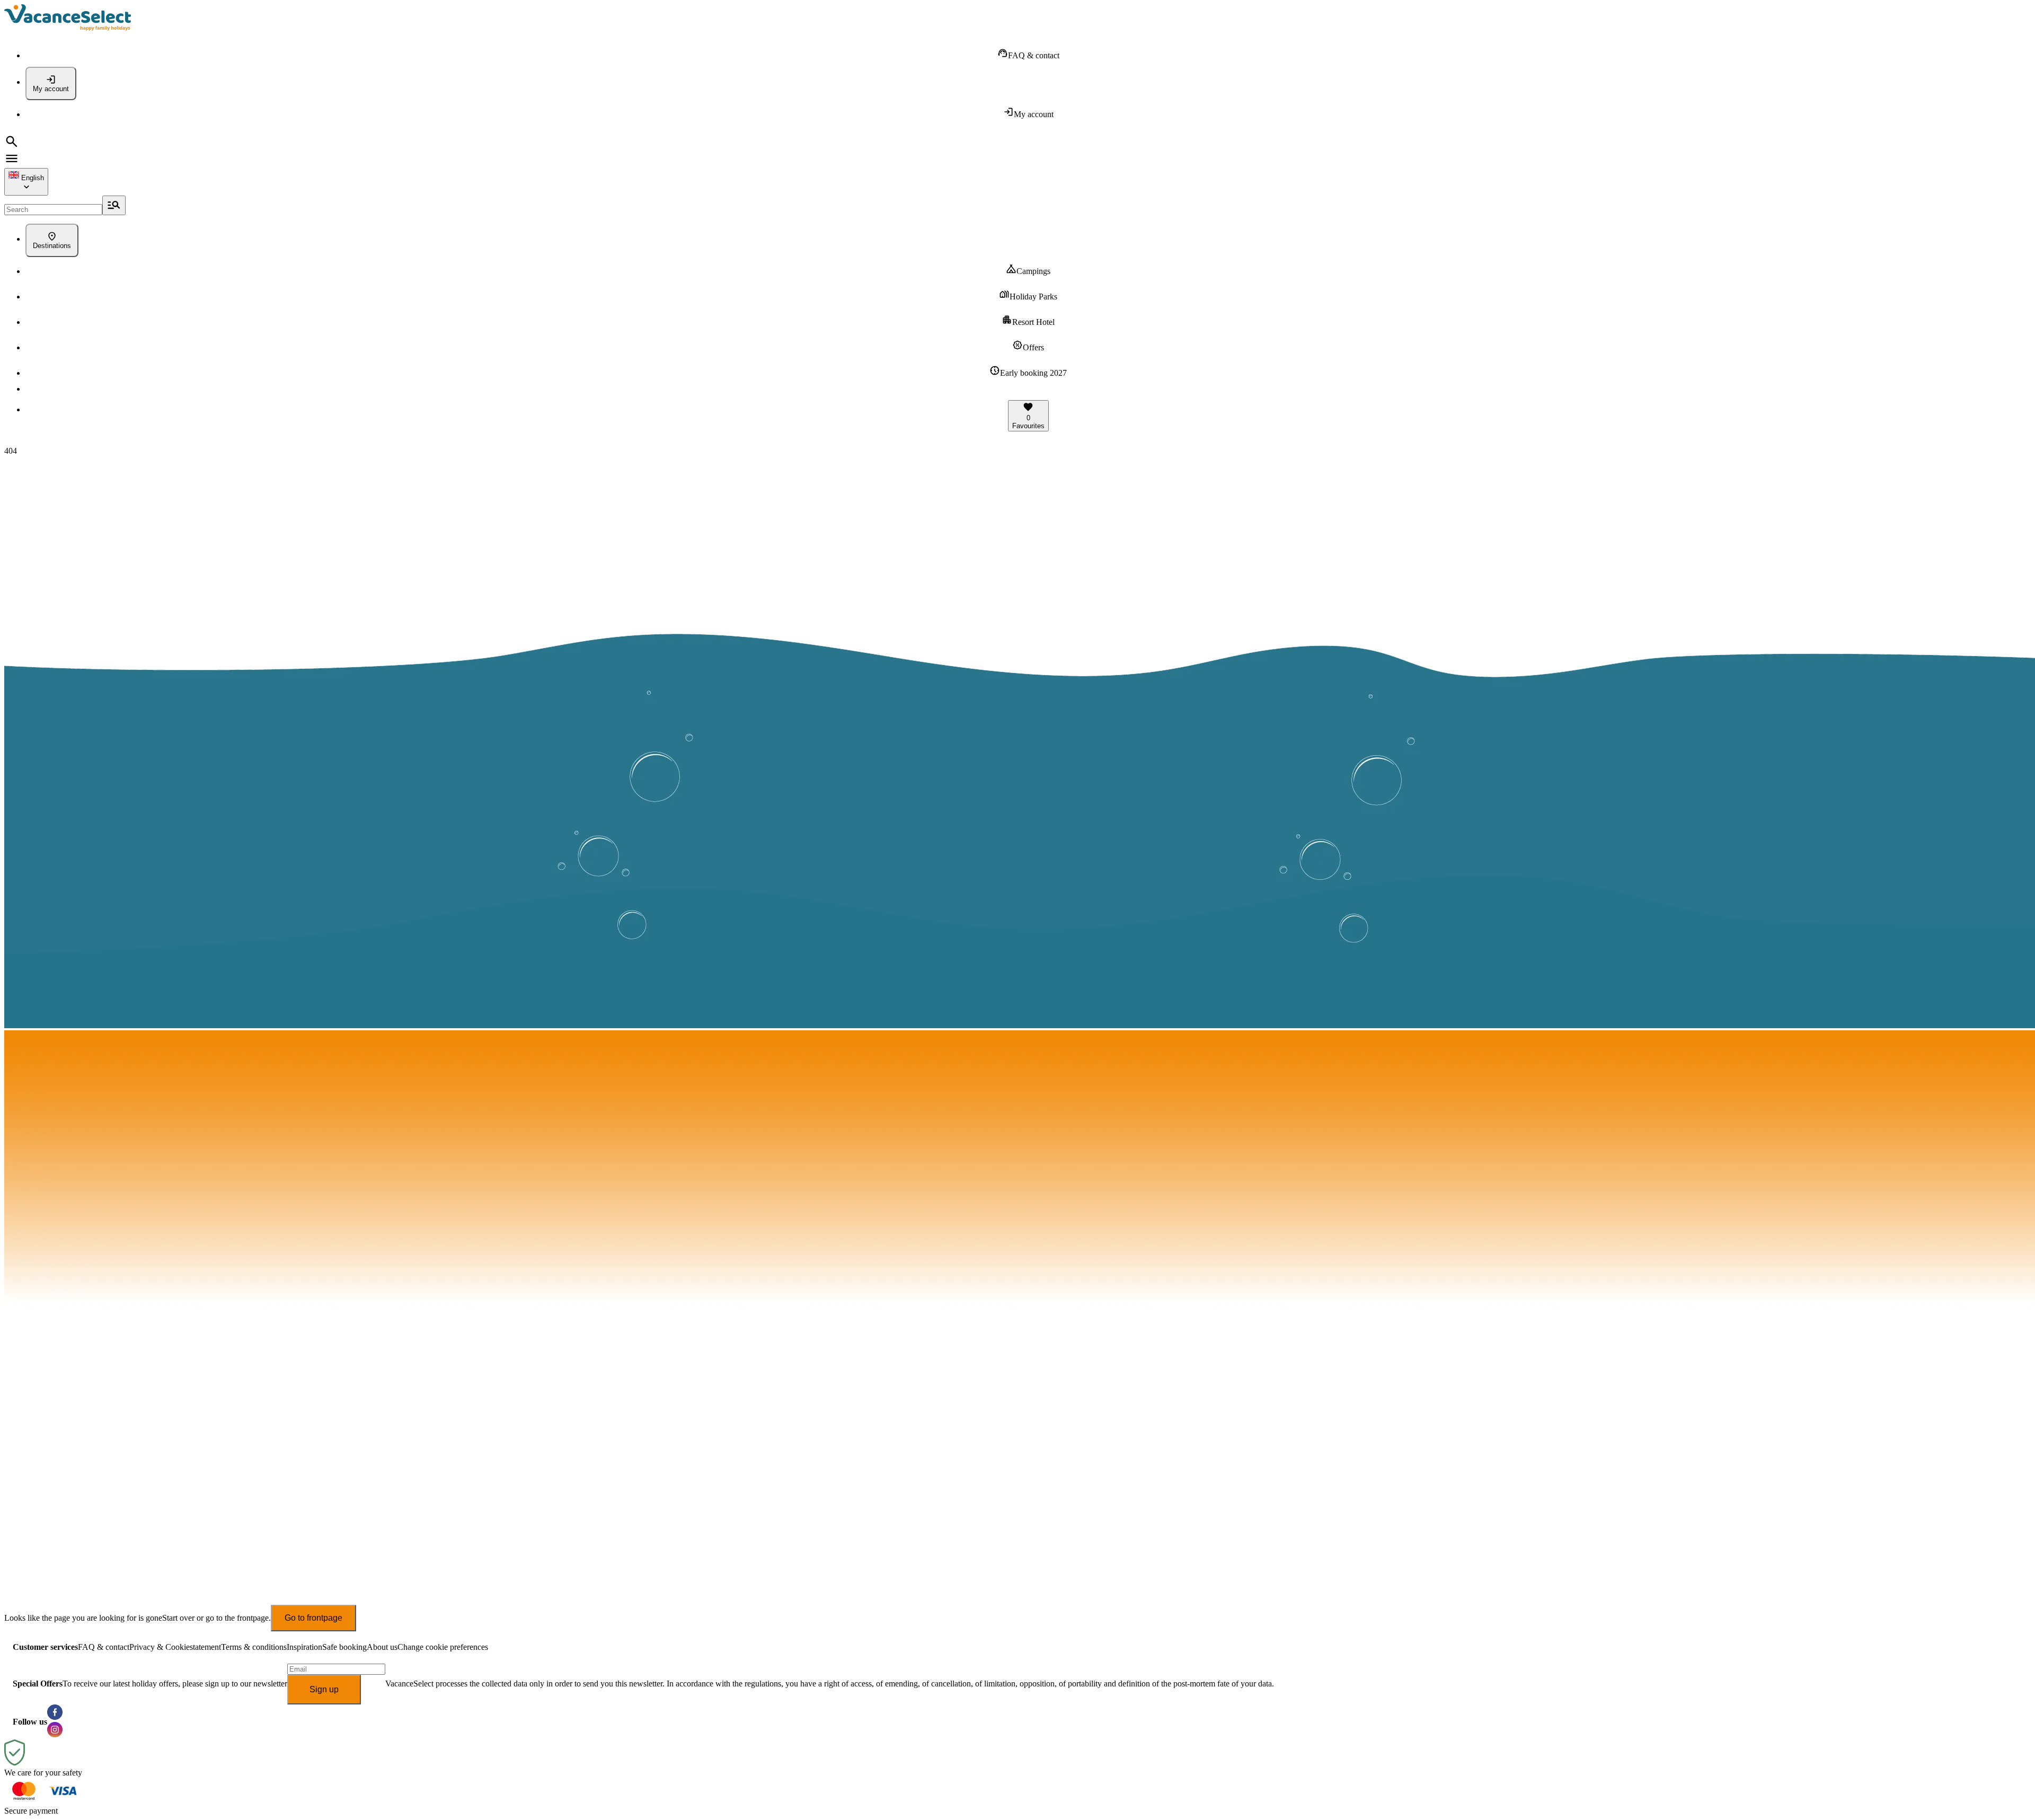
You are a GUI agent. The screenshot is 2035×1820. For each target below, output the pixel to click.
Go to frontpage (313, 1618)
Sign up (324, 1689)
